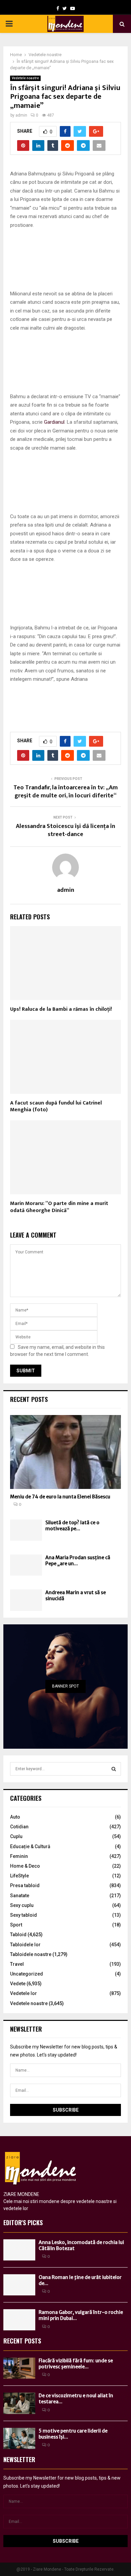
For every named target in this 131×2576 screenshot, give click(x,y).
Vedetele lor (24, 1993)
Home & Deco (25, 1866)
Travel (17, 1964)
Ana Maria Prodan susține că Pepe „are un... (78, 1561)
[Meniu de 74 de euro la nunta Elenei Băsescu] (65, 1452)
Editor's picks (23, 2222)
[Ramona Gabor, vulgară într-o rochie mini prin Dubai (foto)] (19, 2320)
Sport (16, 1925)
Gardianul (54, 422)
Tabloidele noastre (31, 1954)
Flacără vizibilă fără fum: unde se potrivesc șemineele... (76, 2364)
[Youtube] (73, 8)
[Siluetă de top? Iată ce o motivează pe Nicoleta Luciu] (26, 1530)
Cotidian (19, 1827)
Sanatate (20, 1896)
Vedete (18, 1984)
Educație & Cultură (30, 1846)
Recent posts (29, 1399)
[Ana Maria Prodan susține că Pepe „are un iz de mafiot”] (26, 1565)
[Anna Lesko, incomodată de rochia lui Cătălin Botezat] (19, 2250)
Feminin (19, 1856)
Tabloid (18, 1935)
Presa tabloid (25, 1885)
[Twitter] (65, 8)
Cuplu (16, 1836)
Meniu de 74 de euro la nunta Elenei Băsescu (60, 1497)
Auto (15, 1817)
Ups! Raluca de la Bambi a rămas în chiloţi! (61, 1009)
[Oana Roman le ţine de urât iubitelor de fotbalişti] (19, 2285)
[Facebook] (58, 8)
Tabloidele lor (25, 1945)
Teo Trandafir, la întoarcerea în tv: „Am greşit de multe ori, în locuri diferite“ (66, 792)
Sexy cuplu (22, 1905)
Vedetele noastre (25, 78)
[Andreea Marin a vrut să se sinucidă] (26, 1600)
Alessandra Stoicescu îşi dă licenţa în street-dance (65, 830)
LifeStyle (19, 1876)
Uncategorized (27, 1974)
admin (21, 115)
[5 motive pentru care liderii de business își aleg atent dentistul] (19, 2438)
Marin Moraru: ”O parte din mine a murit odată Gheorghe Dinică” (59, 1207)
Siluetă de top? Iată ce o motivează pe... (72, 1526)
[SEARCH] (114, 1769)
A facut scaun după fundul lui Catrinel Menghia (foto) (56, 1107)
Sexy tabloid (24, 1915)
